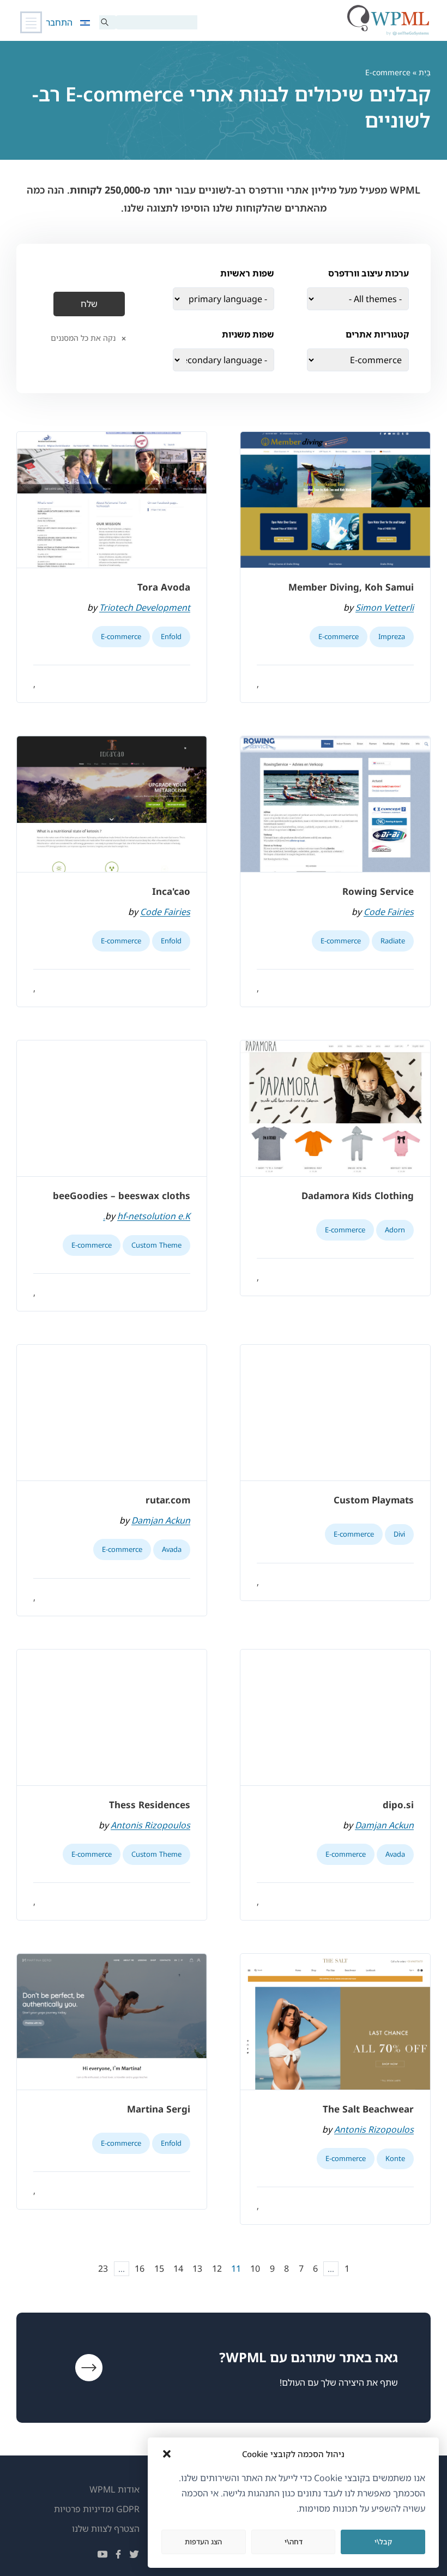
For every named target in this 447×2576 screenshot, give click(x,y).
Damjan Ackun (161, 1520)
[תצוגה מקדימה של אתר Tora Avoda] (112, 500)
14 (178, 2268)
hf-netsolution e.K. (147, 1216)
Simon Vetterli (385, 607)
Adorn (395, 1230)
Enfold (171, 636)
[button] (167, 2454)
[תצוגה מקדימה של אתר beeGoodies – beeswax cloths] (112, 1109)
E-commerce (339, 636)
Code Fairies (389, 912)
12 (217, 2268)
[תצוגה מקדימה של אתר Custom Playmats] (335, 1413)
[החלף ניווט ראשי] (31, 22)
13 (197, 2268)
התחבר (59, 22)
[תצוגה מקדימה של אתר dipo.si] (335, 1718)
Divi (399, 1534)
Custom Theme (156, 1245)
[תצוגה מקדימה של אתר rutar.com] (112, 1413)
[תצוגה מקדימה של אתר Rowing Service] (335, 804)
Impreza (392, 636)
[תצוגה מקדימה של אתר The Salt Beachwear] (335, 2022)
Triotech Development (145, 607)
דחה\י (294, 2542)
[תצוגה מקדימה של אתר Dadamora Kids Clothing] (335, 1109)
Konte (395, 2158)
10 (255, 2268)
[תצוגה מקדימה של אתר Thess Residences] (112, 1718)
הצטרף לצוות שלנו (106, 2529)
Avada (172, 1549)
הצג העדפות (203, 2542)
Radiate (393, 941)
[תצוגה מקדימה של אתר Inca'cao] (112, 804)
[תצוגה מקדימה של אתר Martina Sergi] (112, 2022)
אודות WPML (114, 2489)
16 (140, 2268)
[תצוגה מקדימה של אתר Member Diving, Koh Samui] (335, 500)
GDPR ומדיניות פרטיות (97, 2509)
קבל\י (383, 2542)
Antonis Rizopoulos (150, 1825)
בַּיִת (425, 72)
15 (159, 2268)
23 (103, 2268)
